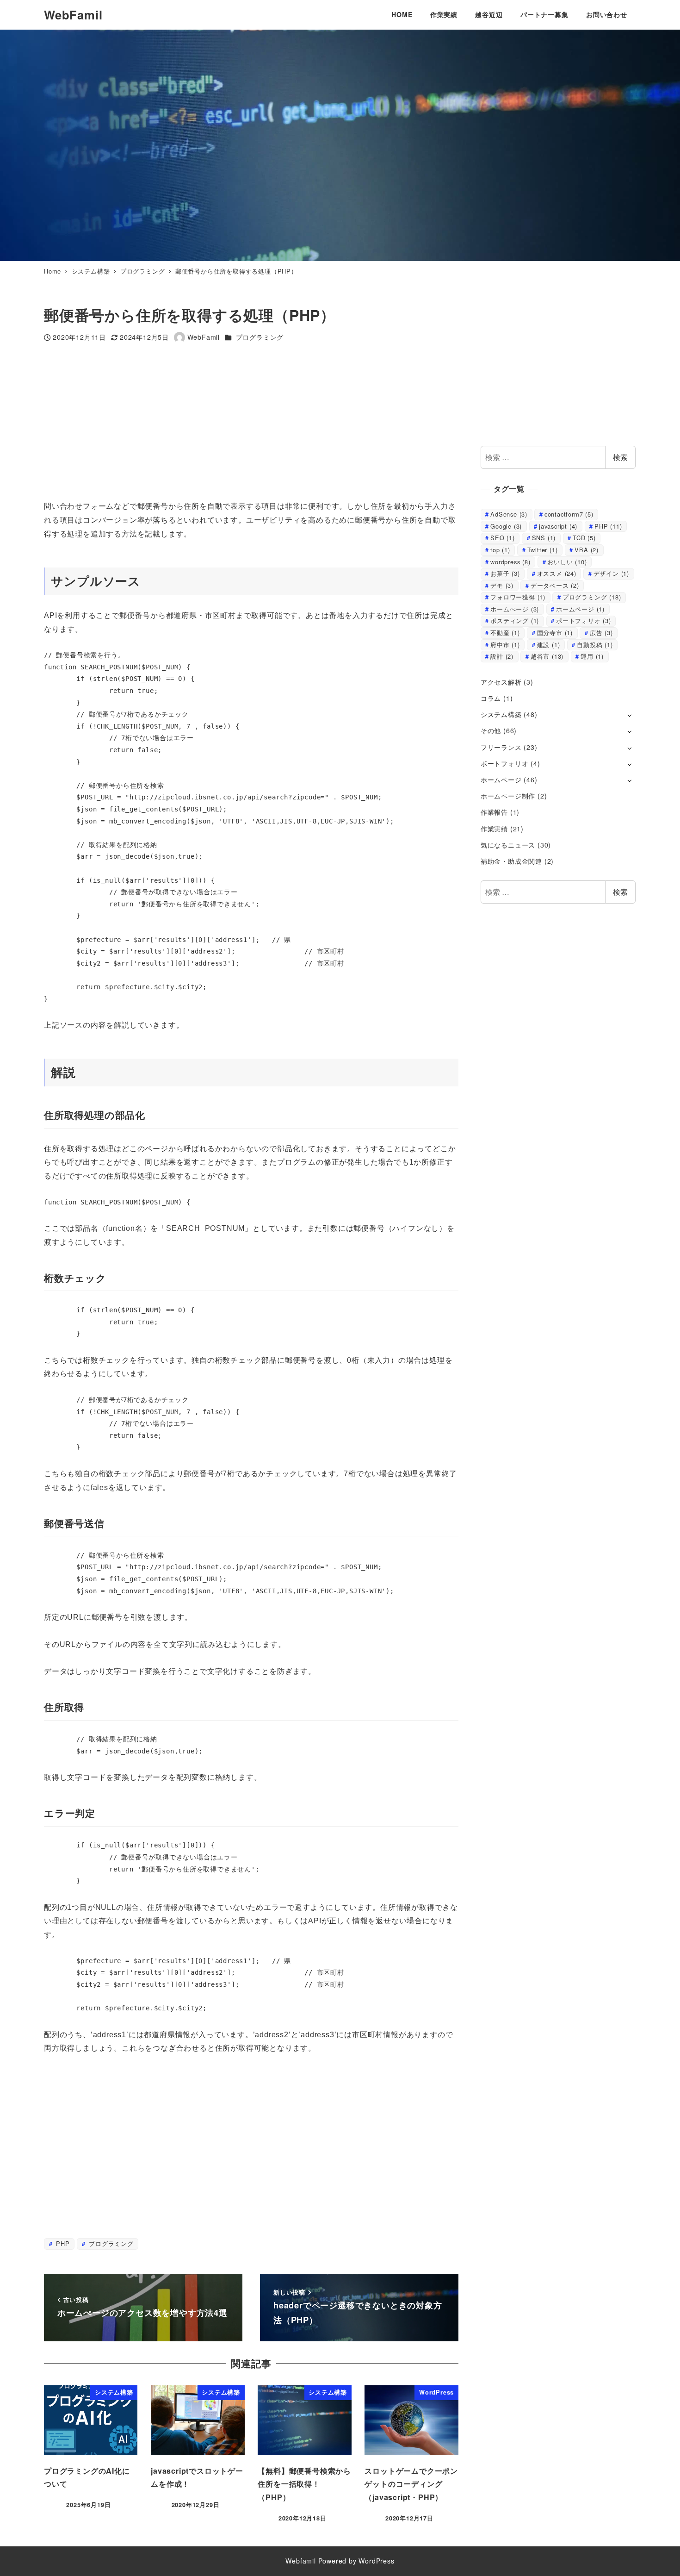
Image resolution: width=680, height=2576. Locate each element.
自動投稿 (595, 645)
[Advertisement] (321, 421)
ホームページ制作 (508, 796)
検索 (620, 457)
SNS (544, 538)
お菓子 (505, 573)
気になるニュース (508, 845)
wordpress (510, 562)
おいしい (567, 562)
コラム (491, 698)
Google (506, 526)
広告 (601, 633)
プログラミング (260, 337)
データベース (555, 585)
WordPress (376, 2561)
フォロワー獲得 (518, 597)
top (500, 550)
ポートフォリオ (584, 621)
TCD (584, 538)
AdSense (509, 514)
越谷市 (547, 656)
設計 (502, 656)
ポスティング (515, 621)
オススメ (557, 573)
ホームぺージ (515, 609)
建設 (549, 645)
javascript (558, 526)
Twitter (543, 550)
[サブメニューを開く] (629, 715)
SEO (503, 538)
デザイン (611, 573)
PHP (62, 2243)
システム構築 (501, 714)
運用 (592, 656)
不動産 (505, 633)
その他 (491, 730)
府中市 (505, 645)
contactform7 (569, 514)
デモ (502, 585)
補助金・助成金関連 (511, 861)
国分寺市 (555, 633)
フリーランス (501, 747)
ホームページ (580, 609)
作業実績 (494, 829)
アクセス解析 (501, 682)
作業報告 (494, 812)
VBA (587, 550)
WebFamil (73, 15)
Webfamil (300, 2561)
